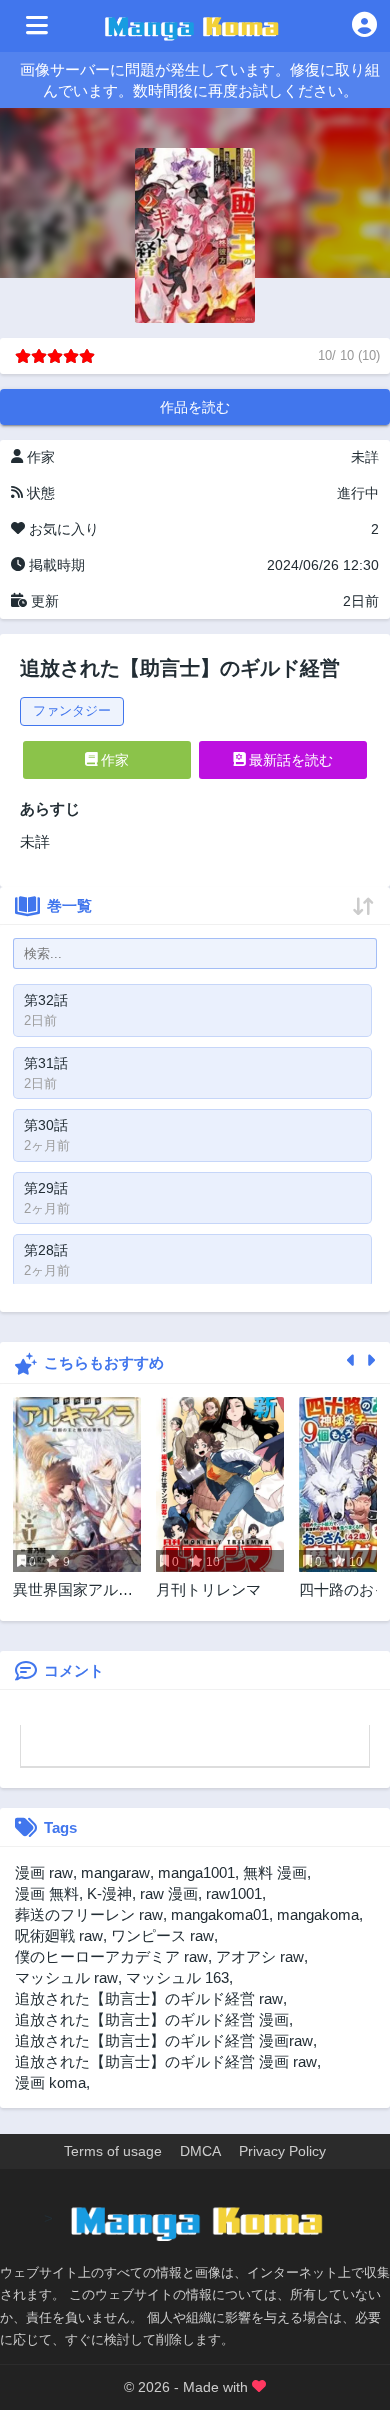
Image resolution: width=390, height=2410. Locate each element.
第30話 (46, 1125)
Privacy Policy (282, 2151)
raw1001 (234, 1893)
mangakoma (318, 1914)
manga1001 (196, 1872)
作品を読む (195, 407)
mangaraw (115, 1872)
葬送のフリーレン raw (89, 1914)
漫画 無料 (47, 1893)
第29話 (46, 1188)
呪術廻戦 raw (59, 1935)
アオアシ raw (260, 1956)
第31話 (46, 1063)
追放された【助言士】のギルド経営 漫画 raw (166, 2061)
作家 (113, 760)
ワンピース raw (162, 1935)
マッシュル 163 (177, 1977)
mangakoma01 (220, 1914)
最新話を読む (289, 760)
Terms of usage (113, 2151)
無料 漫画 (275, 1872)
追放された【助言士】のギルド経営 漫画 (152, 2019)
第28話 (46, 1250)
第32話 (46, 1000)
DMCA (200, 2151)
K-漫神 (109, 1893)
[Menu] (37, 26)
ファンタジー (72, 710)
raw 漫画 (169, 1893)
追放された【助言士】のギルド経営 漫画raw (164, 2040)
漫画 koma (50, 2082)
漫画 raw (44, 1872)
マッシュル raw (66, 1977)
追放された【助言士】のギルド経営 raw (149, 1998)
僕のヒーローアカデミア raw (111, 1956)
